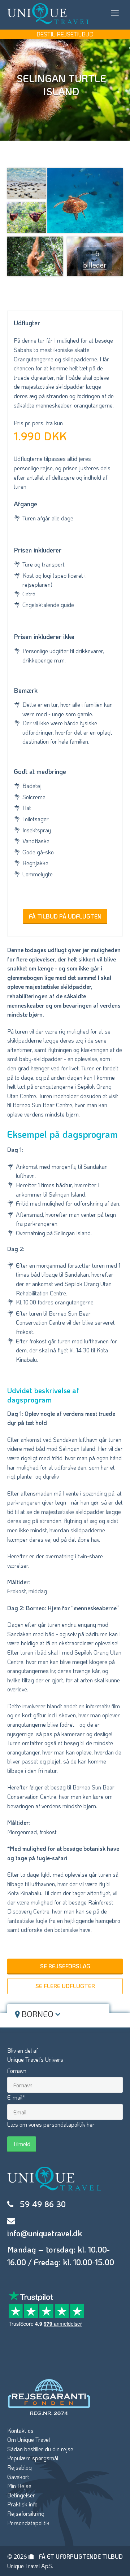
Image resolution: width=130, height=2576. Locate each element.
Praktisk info (22, 2504)
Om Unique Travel (29, 2440)
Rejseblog (19, 2467)
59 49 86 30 (43, 2204)
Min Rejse (19, 2486)
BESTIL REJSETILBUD (65, 34)
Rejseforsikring (26, 2513)
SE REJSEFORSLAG (65, 1966)
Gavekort (18, 2477)
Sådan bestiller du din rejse (40, 2449)
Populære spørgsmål (33, 2458)
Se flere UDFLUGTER (65, 1986)
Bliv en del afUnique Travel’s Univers (35, 2055)
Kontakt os (20, 2430)
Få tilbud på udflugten (65, 916)
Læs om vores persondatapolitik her (51, 2124)
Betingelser (21, 2495)
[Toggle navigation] (115, 13)
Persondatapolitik (28, 2523)
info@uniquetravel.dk (45, 2233)
